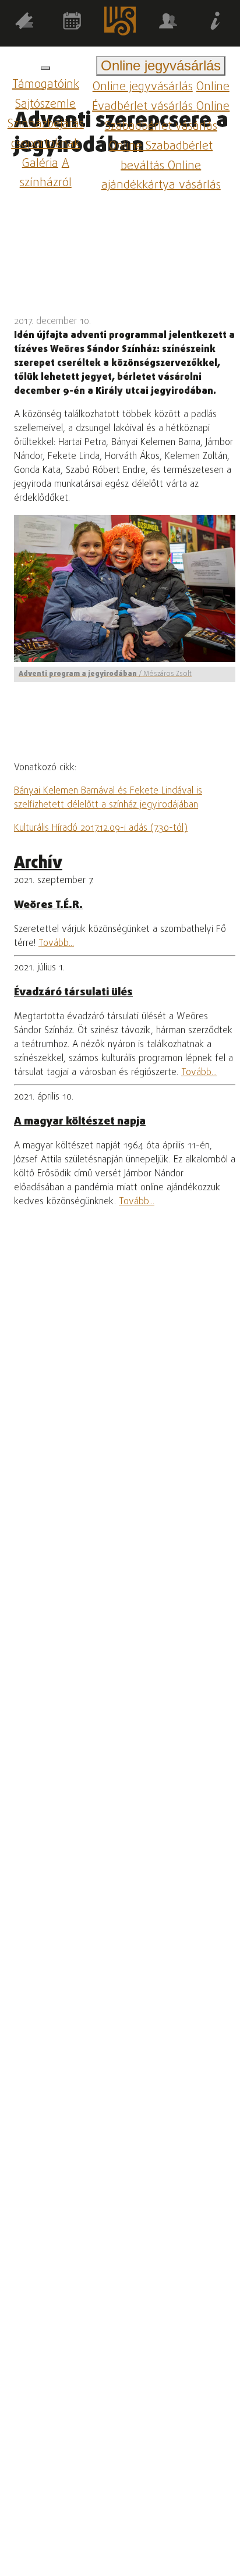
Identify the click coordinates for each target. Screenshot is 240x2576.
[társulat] (168, 23)
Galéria (40, 163)
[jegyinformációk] (216, 23)
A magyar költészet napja (80, 1122)
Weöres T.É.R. (48, 905)
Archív (38, 864)
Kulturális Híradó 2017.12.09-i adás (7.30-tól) (101, 828)
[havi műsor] (72, 23)
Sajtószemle (45, 104)
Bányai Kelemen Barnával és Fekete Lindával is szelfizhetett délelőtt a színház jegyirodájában (108, 798)
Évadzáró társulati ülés (73, 992)
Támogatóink (46, 85)
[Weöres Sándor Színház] (120, 23)
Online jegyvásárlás (143, 87)
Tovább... (56, 944)
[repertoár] (24, 23)
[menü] (45, 68)
